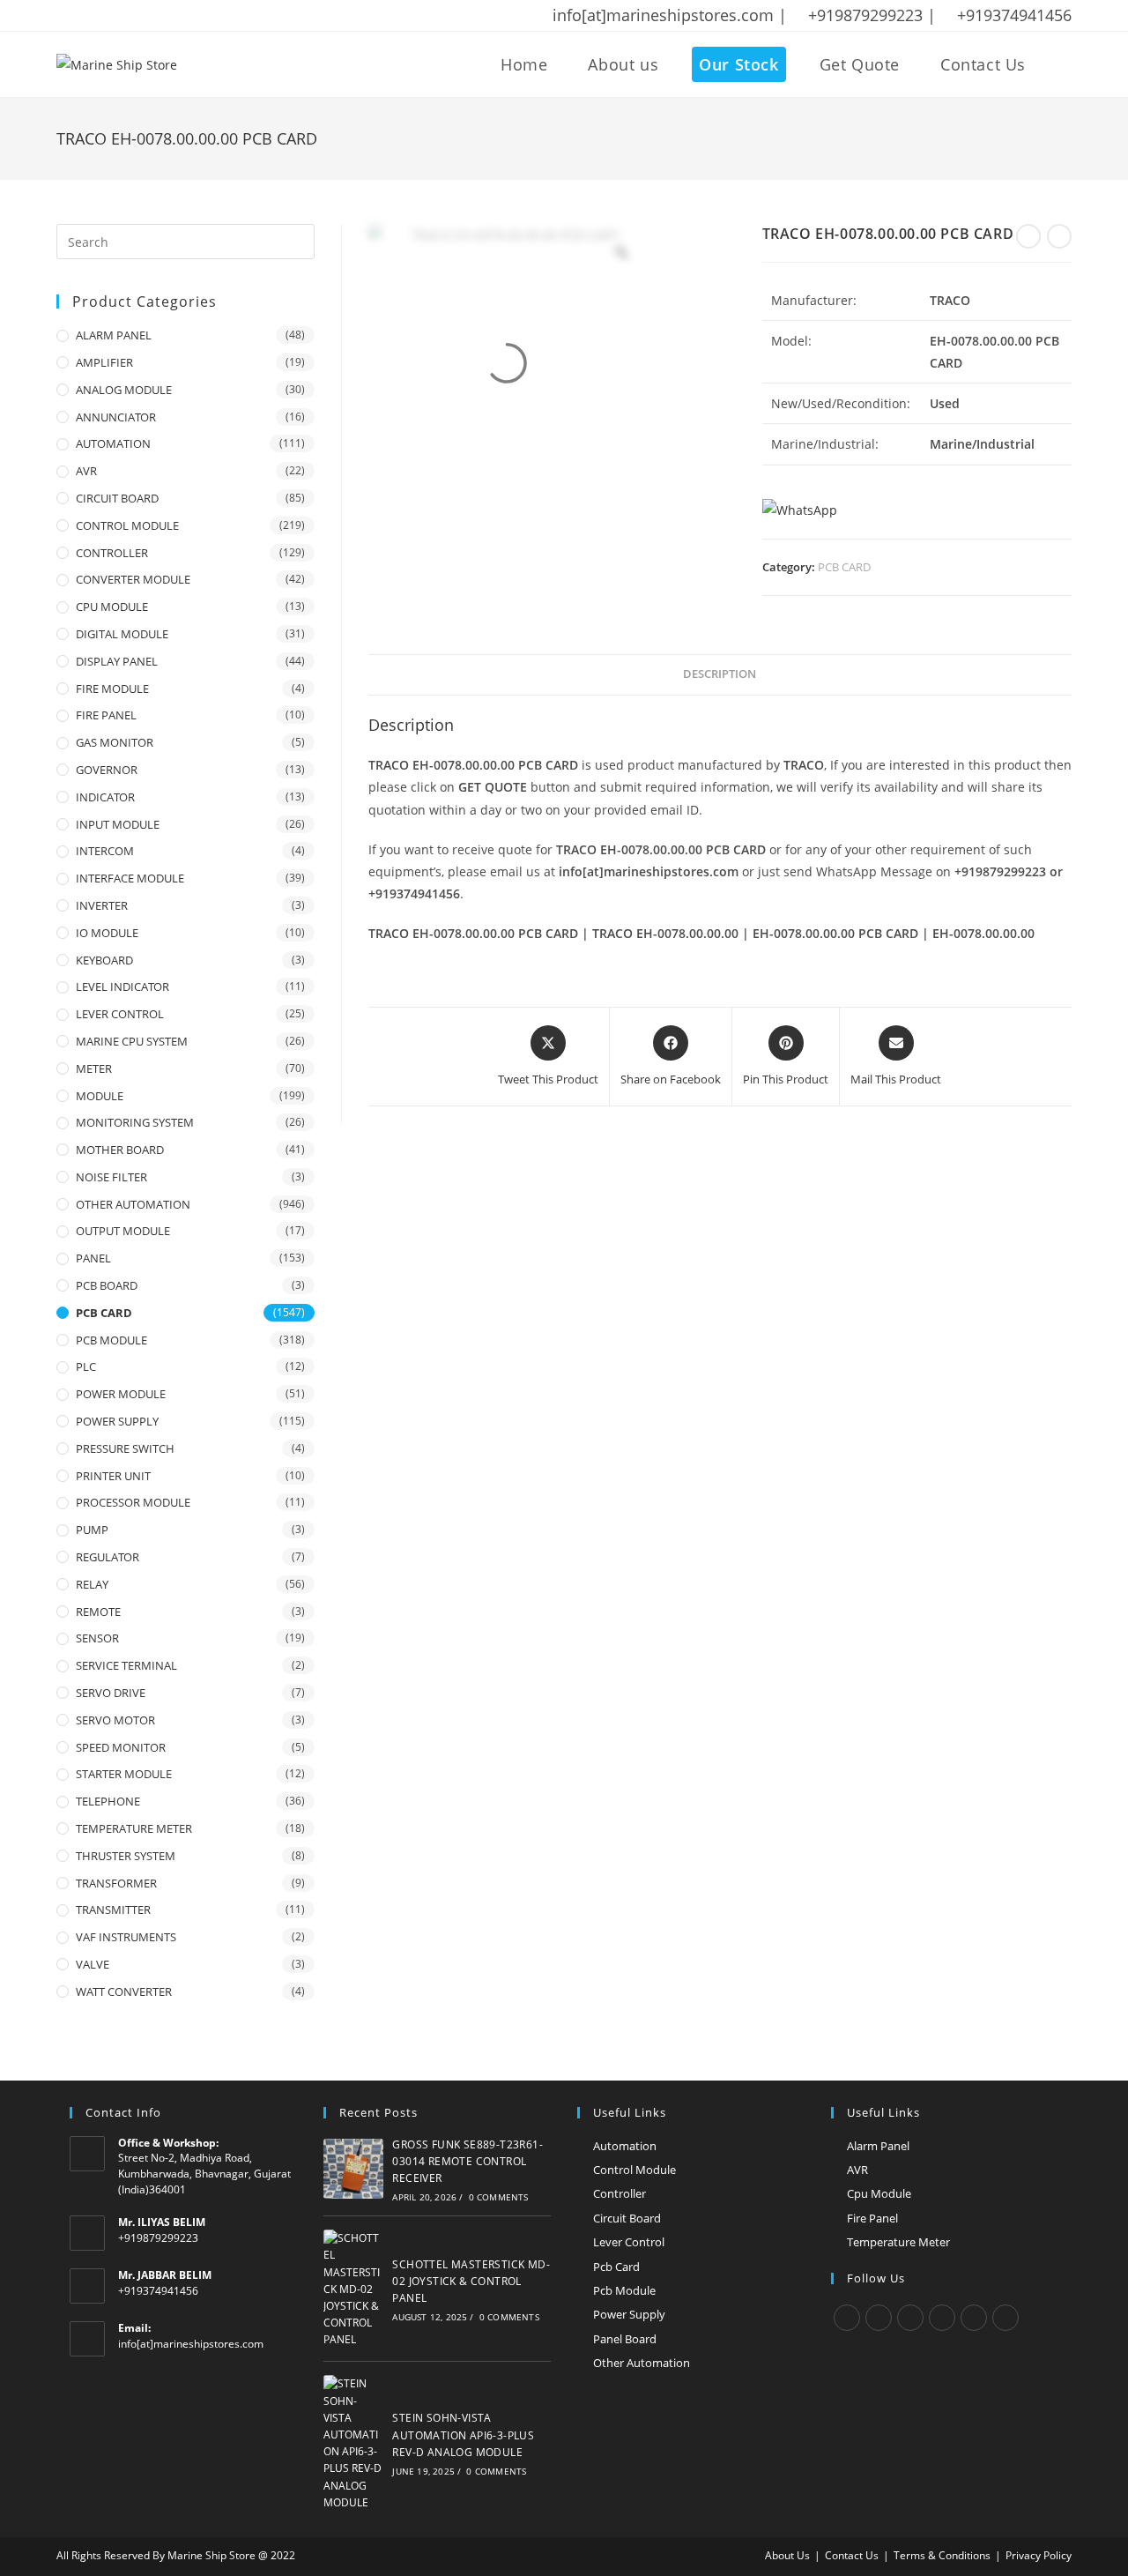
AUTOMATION (113, 443)
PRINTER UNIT (113, 1476)
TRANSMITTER (113, 1910)
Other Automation (642, 2363)
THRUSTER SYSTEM (126, 1856)
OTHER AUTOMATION (133, 1204)
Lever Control (629, 2242)
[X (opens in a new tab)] (65, 16)
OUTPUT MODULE (123, 1231)
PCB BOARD (107, 1285)
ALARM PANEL (114, 335)
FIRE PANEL (106, 715)
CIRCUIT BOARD (117, 498)
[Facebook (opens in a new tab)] (85, 16)
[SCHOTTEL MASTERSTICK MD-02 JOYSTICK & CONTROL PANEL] (353, 2289)
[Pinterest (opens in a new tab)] (108, 16)
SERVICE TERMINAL (126, 1665)
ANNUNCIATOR (116, 417)
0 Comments (499, 2197)
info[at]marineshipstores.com (191, 2344)
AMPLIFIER (104, 362)
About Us (787, 2555)
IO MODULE (107, 933)
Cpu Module (879, 2193)
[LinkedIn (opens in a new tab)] (154, 16)
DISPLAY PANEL (117, 661)
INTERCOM (105, 851)
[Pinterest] (974, 2318)
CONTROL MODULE (127, 525)
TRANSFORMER (116, 1883)
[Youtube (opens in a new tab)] (177, 16)
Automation (625, 2146)
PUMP (92, 1530)
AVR (86, 471)
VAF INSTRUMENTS (126, 1937)
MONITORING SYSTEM (135, 1122)
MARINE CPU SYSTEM (132, 1041)
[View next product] (1059, 236)
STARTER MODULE (124, 1774)
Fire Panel (872, 2218)
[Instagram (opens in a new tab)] (131, 16)
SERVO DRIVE (111, 1693)
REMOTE (98, 1612)
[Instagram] (910, 2318)
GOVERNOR (107, 770)
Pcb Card (616, 2267)
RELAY (92, 1584)
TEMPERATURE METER (134, 1828)
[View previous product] (1028, 236)
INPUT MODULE (118, 824)
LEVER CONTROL (120, 1014)
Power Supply (629, 2314)
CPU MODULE (112, 607)
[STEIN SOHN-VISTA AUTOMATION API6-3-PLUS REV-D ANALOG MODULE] (353, 2443)
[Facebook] (879, 2318)
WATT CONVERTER (124, 1992)
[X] (847, 2318)
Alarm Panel (878, 2146)
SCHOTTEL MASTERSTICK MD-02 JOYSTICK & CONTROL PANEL (471, 2281)
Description (720, 674)
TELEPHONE (108, 1801)
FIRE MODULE (112, 689)
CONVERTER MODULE (133, 579)
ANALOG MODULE (124, 390)
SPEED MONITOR (121, 1747)
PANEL (93, 1258)
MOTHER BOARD (120, 1150)
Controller (620, 2193)
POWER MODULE (121, 1394)
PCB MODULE (111, 1340)
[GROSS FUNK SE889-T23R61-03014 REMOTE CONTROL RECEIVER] (353, 2169)
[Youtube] (1006, 2318)
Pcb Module (624, 2290)
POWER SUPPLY (117, 1421)
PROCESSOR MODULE (133, 1502)
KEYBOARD (104, 960)
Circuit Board (627, 2218)
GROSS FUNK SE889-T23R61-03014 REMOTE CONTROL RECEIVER (468, 2161)
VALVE (93, 1964)
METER (94, 1068)
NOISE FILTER (111, 1177)
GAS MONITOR (115, 742)
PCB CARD (844, 567)
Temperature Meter (898, 2242)
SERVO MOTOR (115, 1720)
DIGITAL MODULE (122, 634)
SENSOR (97, 1638)
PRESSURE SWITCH (125, 1448)
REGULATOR (108, 1557)
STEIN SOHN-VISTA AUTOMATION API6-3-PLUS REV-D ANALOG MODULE (463, 2435)
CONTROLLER (112, 553)
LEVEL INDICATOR (122, 986)
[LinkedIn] (942, 2318)
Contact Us (852, 2555)
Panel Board (625, 2339)
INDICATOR (105, 797)
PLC (86, 1366)
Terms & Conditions (942, 2555)
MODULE (100, 1096)
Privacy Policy (1039, 2555)
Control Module (634, 2170)
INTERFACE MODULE (130, 878)
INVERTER (102, 905)
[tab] (720, 675)
